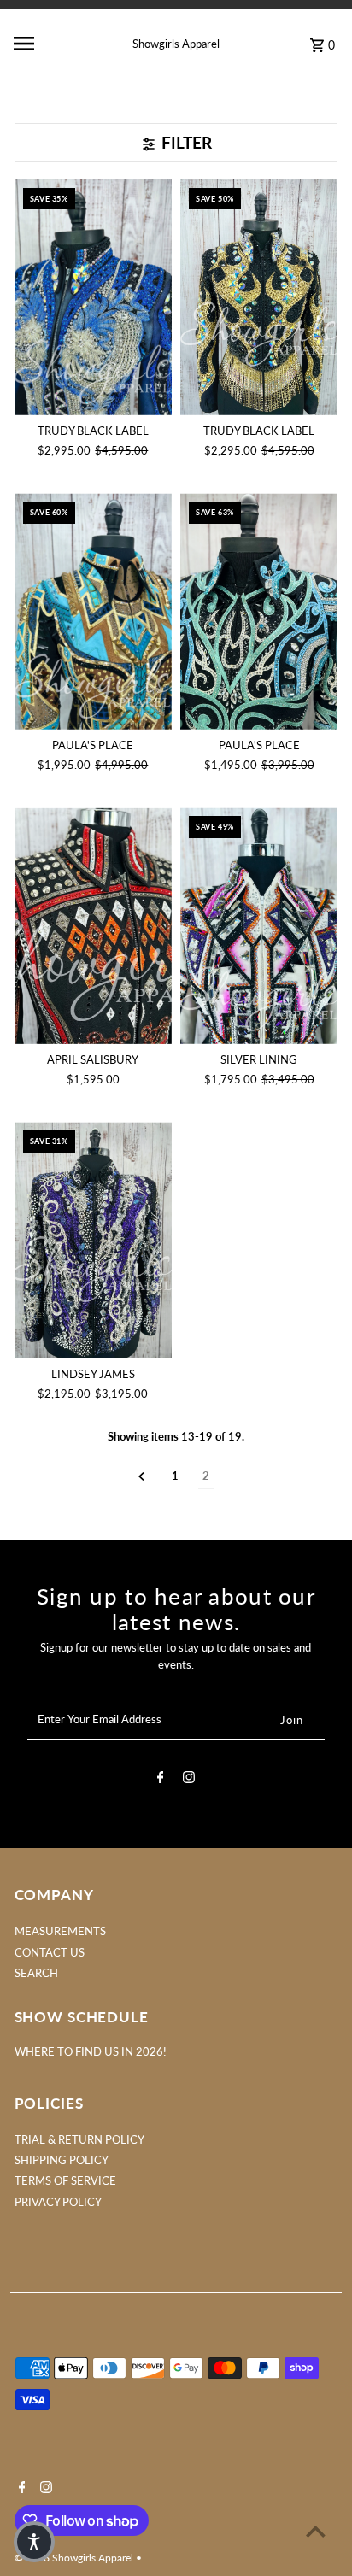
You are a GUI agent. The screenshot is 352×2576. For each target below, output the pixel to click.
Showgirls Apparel (176, 44)
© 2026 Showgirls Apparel (75, 2558)
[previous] (141, 1476)
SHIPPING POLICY (62, 2160)
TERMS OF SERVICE (65, 2180)
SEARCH (36, 1973)
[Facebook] (161, 1780)
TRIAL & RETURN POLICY (79, 2139)
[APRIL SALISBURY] (93, 926)
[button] (34, 2542)
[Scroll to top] (316, 2531)
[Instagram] (189, 1780)
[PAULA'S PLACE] (93, 611)
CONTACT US (50, 1952)
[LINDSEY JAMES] (93, 1240)
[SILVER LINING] (259, 926)
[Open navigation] (47, 44)
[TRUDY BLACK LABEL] (93, 298)
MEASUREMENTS (60, 1931)
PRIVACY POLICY (58, 2202)
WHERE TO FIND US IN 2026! (91, 2051)
